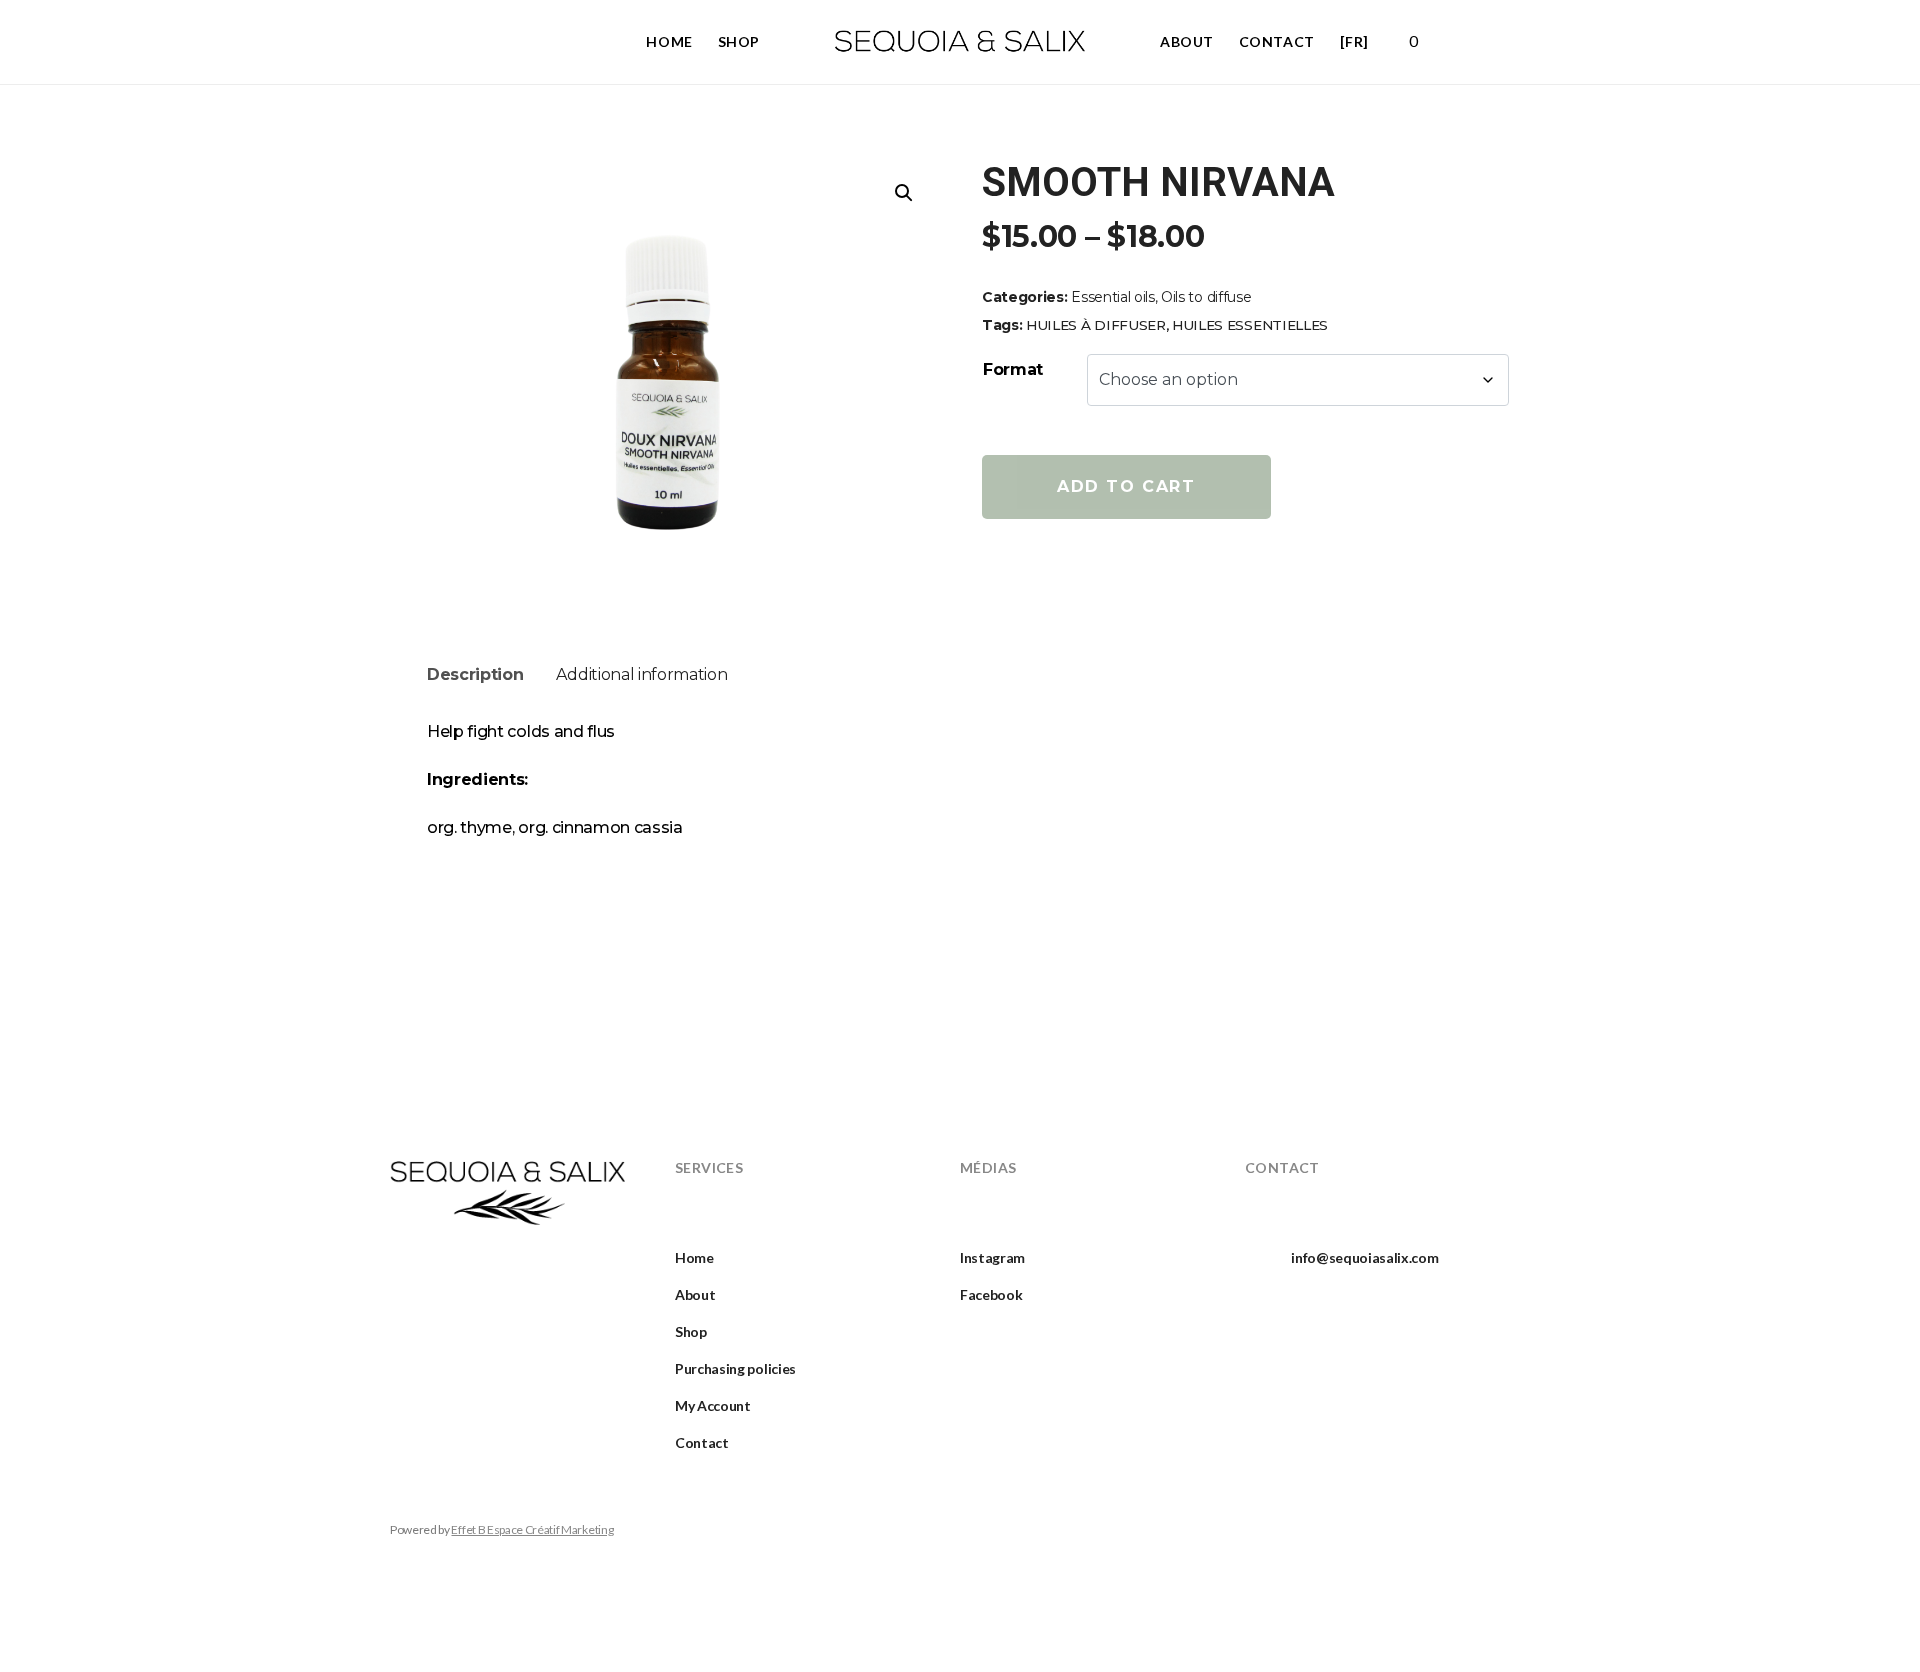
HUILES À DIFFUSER (1096, 325)
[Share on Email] (1137, 590)
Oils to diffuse (1206, 297)
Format (1013, 369)
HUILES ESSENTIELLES (1250, 325)
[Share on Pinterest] (1091, 590)
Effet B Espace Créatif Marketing (532, 1529)
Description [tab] (475, 674)
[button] (904, 193)
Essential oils (1113, 297)
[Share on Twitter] (1046, 590)
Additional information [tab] (641, 674)
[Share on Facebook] (1000, 590)
